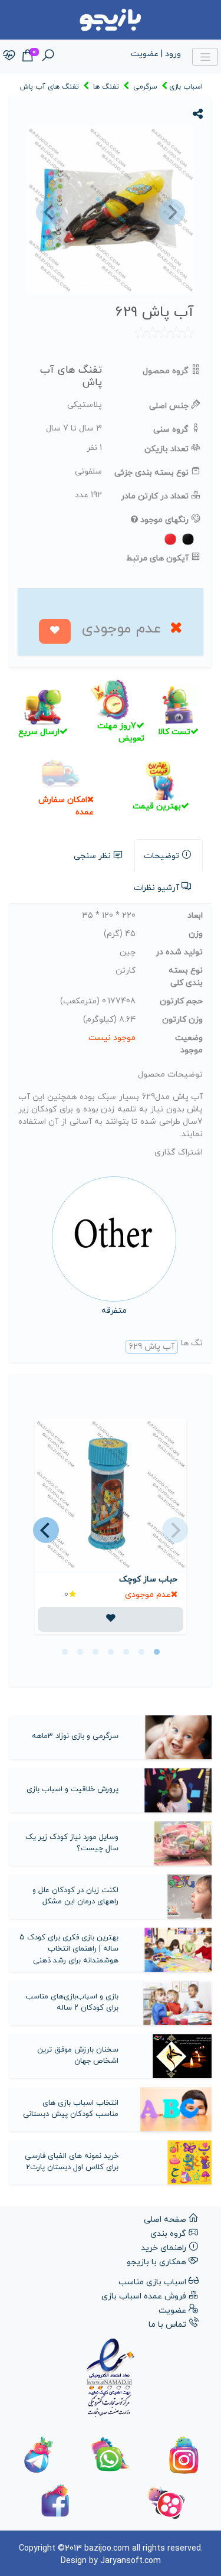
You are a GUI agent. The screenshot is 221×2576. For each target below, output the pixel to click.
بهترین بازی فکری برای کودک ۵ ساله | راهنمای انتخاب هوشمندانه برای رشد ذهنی (69, 1949)
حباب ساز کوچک (148, 1579)
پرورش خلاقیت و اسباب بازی (72, 1789)
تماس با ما (167, 2325)
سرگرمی (145, 87)
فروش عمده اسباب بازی (144, 2296)
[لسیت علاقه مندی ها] (9, 56)
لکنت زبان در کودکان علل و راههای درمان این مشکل (75, 1896)
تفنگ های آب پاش (50, 87)
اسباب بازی (186, 87)
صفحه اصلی (165, 2220)
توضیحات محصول (170, 1075)
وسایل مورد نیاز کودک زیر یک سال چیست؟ (72, 1843)
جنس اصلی (169, 406)
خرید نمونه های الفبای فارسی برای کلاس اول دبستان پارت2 (72, 2162)
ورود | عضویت (156, 54)
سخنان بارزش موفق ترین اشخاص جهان (78, 2056)
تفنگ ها (106, 87)
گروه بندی (168, 2234)
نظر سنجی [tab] (92, 856)
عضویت (172, 2311)
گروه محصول (166, 371)
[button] (47, 212)
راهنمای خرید (164, 2248)
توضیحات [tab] (161, 856)
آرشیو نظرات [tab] (156, 888)
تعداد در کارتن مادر (155, 496)
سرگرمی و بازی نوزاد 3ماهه (75, 1736)
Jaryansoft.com (131, 2561)
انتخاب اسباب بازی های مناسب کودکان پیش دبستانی (71, 2109)
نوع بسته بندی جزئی (151, 473)
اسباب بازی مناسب (152, 2282)
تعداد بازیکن (166, 449)
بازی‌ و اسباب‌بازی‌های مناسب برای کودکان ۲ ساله (72, 2003)
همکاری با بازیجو (156, 2262)
